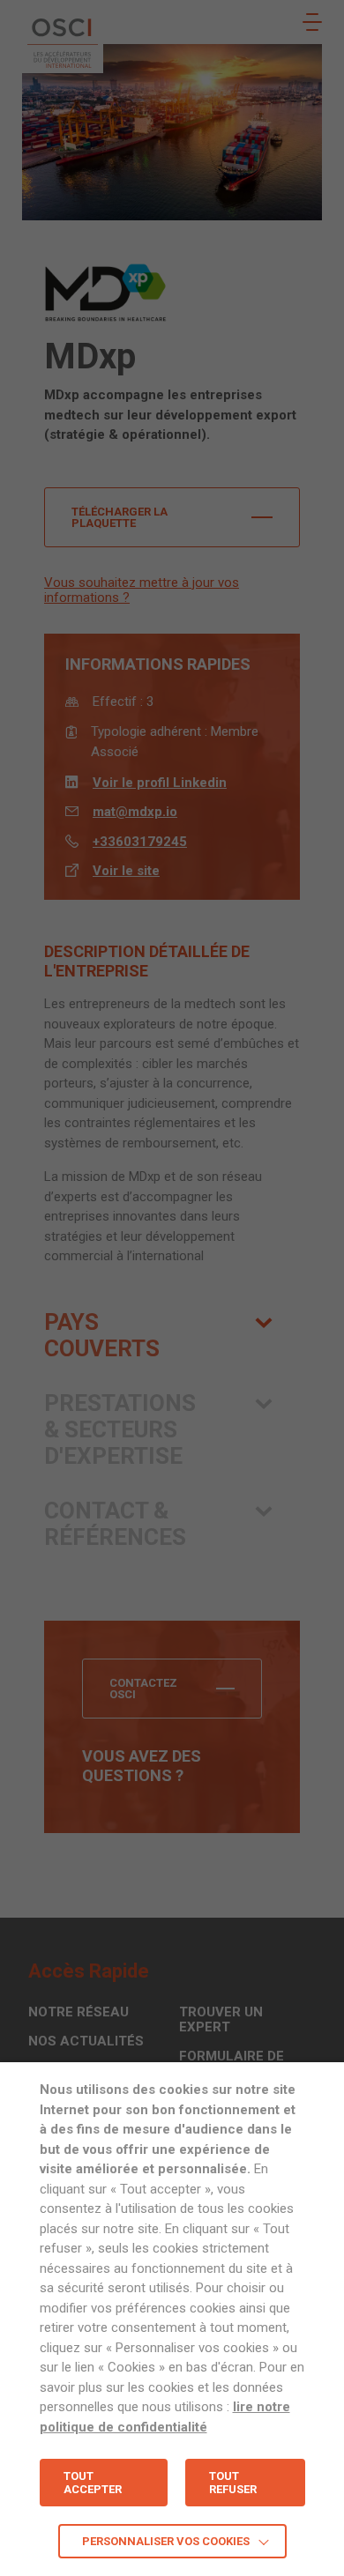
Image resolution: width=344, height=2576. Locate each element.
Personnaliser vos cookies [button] (166, 2541)
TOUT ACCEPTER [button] (93, 2483)
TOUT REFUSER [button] (233, 2483)
